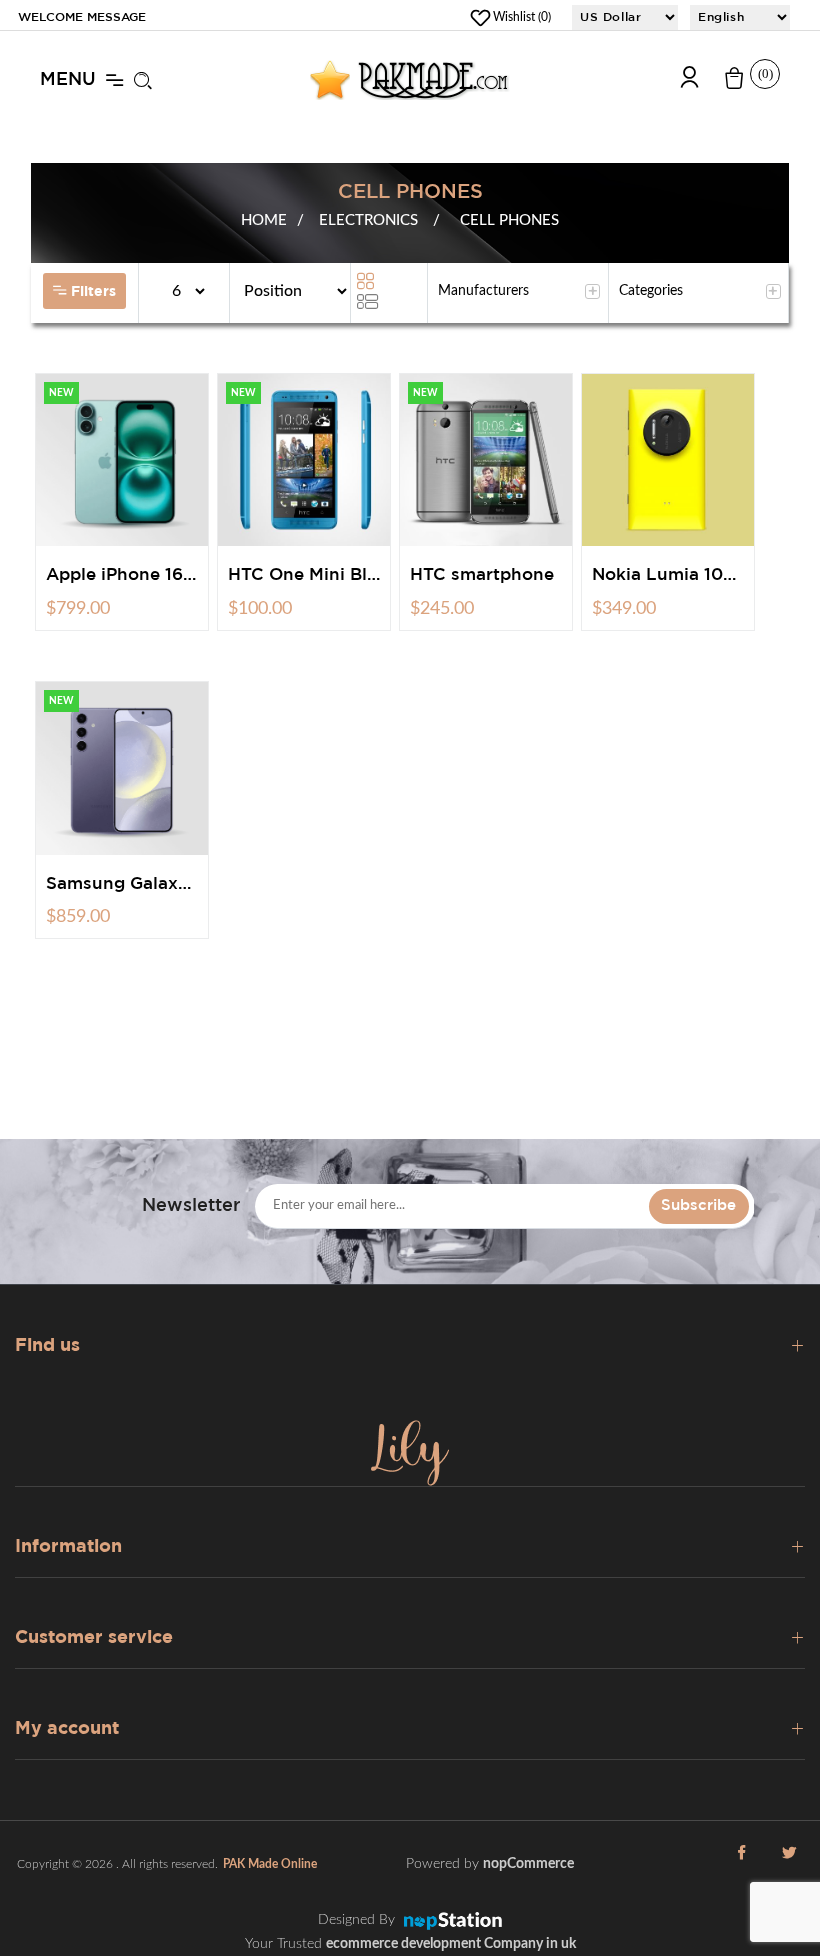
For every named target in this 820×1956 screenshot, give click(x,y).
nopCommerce (528, 1864)
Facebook (741, 1864)
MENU (68, 80)
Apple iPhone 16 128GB (122, 575)
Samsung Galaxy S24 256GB (122, 884)
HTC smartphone (482, 575)
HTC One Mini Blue (304, 575)
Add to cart (80, 545)
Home (264, 220)
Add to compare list (135, 545)
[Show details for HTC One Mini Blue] (304, 460)
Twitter (789, 1864)
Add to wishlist (108, 545)
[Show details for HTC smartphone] (486, 460)
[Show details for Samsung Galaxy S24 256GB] (122, 768)
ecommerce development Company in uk (451, 1944)
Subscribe (698, 1205)
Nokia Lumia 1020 (668, 575)
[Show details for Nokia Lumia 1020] (668, 460)
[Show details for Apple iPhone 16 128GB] (122, 460)
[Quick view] (163, 545)
